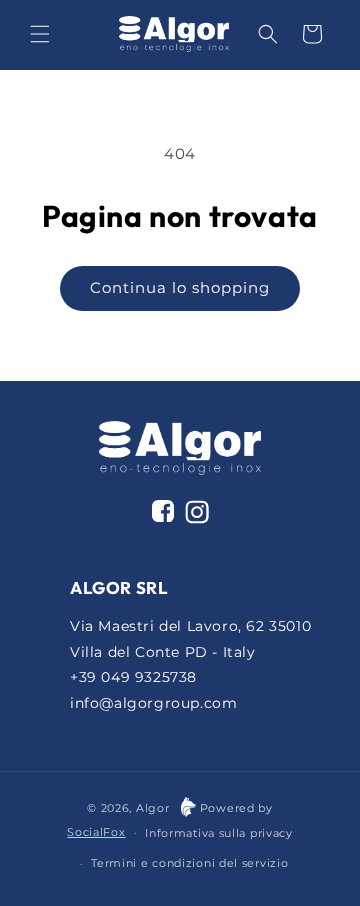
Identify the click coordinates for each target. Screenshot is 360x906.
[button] (40, 34)
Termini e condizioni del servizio (189, 863)
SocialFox (96, 832)
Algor (153, 808)
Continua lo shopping (180, 287)
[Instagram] (197, 516)
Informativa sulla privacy (219, 833)
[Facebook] (163, 511)
